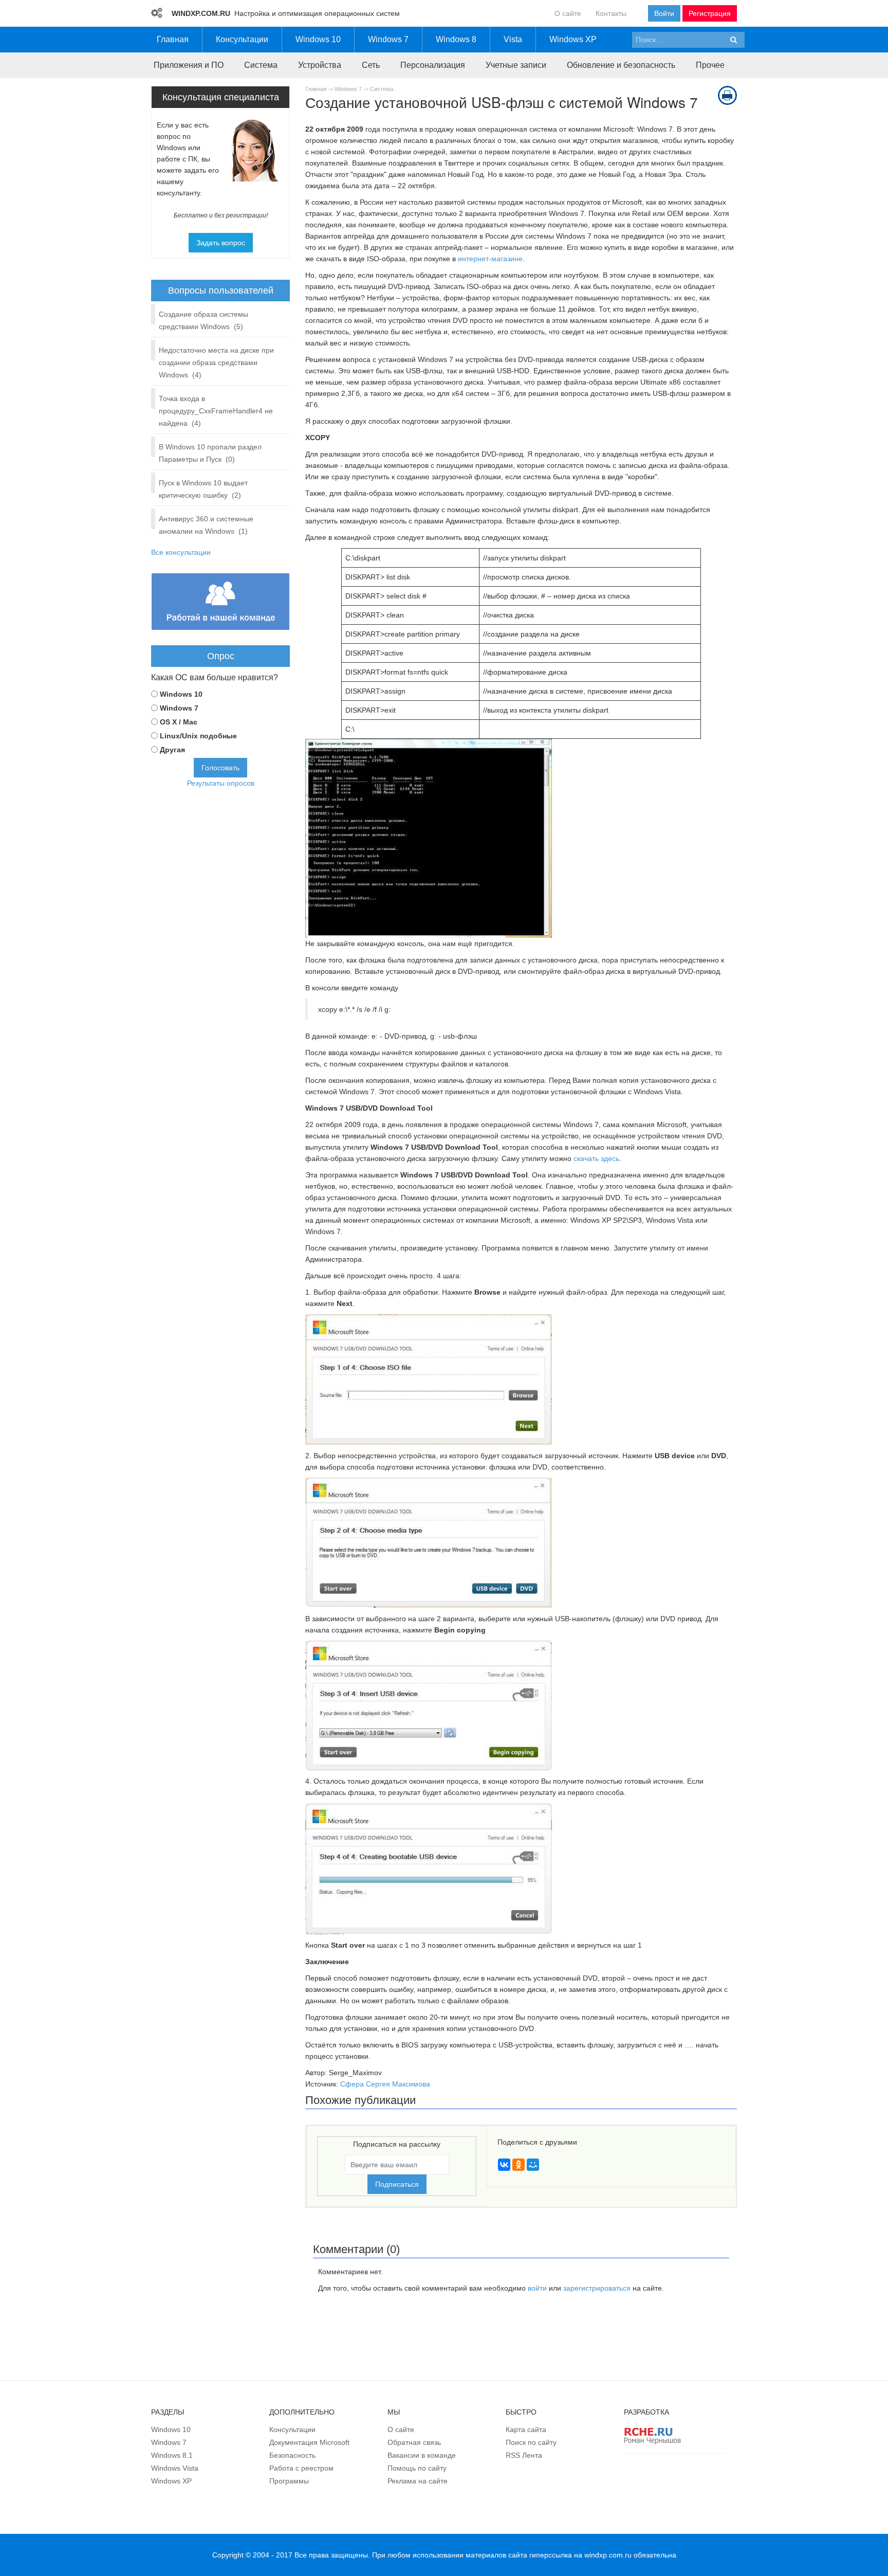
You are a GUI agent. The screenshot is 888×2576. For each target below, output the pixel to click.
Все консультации (181, 552)
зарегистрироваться (597, 2288)
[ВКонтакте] (504, 2165)
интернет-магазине (490, 259)
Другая (172, 750)
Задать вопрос (221, 243)
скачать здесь (596, 1158)
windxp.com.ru (608, 2555)
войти (537, 2288)
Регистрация (710, 13)
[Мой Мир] (533, 2165)
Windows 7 (348, 89)
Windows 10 (181, 694)
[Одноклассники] (519, 2165)
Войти (664, 13)
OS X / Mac (179, 722)
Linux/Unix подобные (198, 736)
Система (382, 89)
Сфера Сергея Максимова (385, 2084)
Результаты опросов (221, 783)
